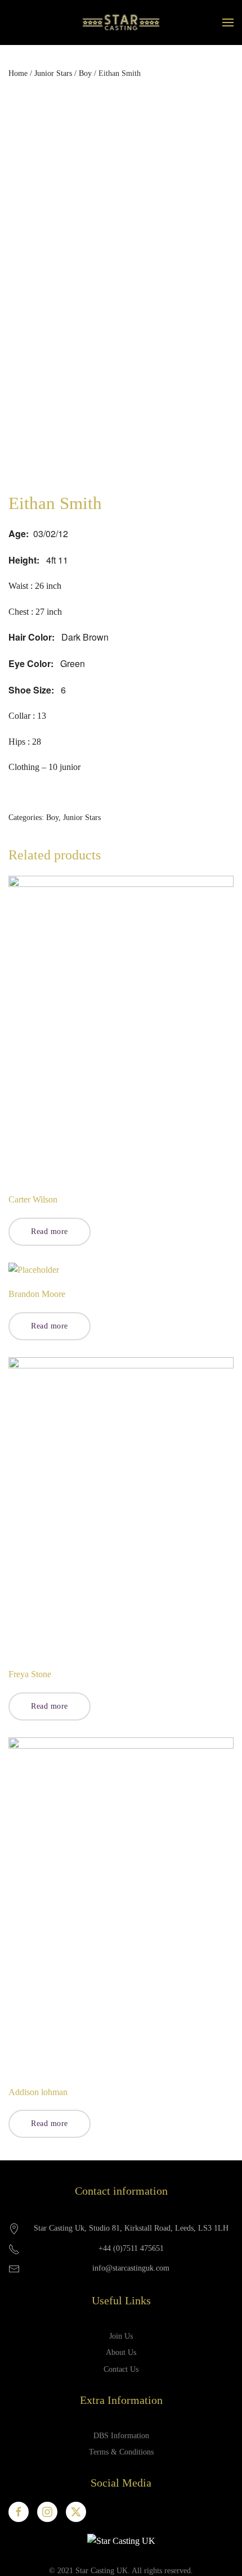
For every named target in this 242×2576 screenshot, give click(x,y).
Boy (85, 73)
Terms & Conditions (121, 2452)
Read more (50, 1231)
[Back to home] (121, 22)
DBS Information (121, 2436)
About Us (121, 2352)
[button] (228, 22)
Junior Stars (53, 73)
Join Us (121, 2336)
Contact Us (121, 2369)
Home (18, 73)
